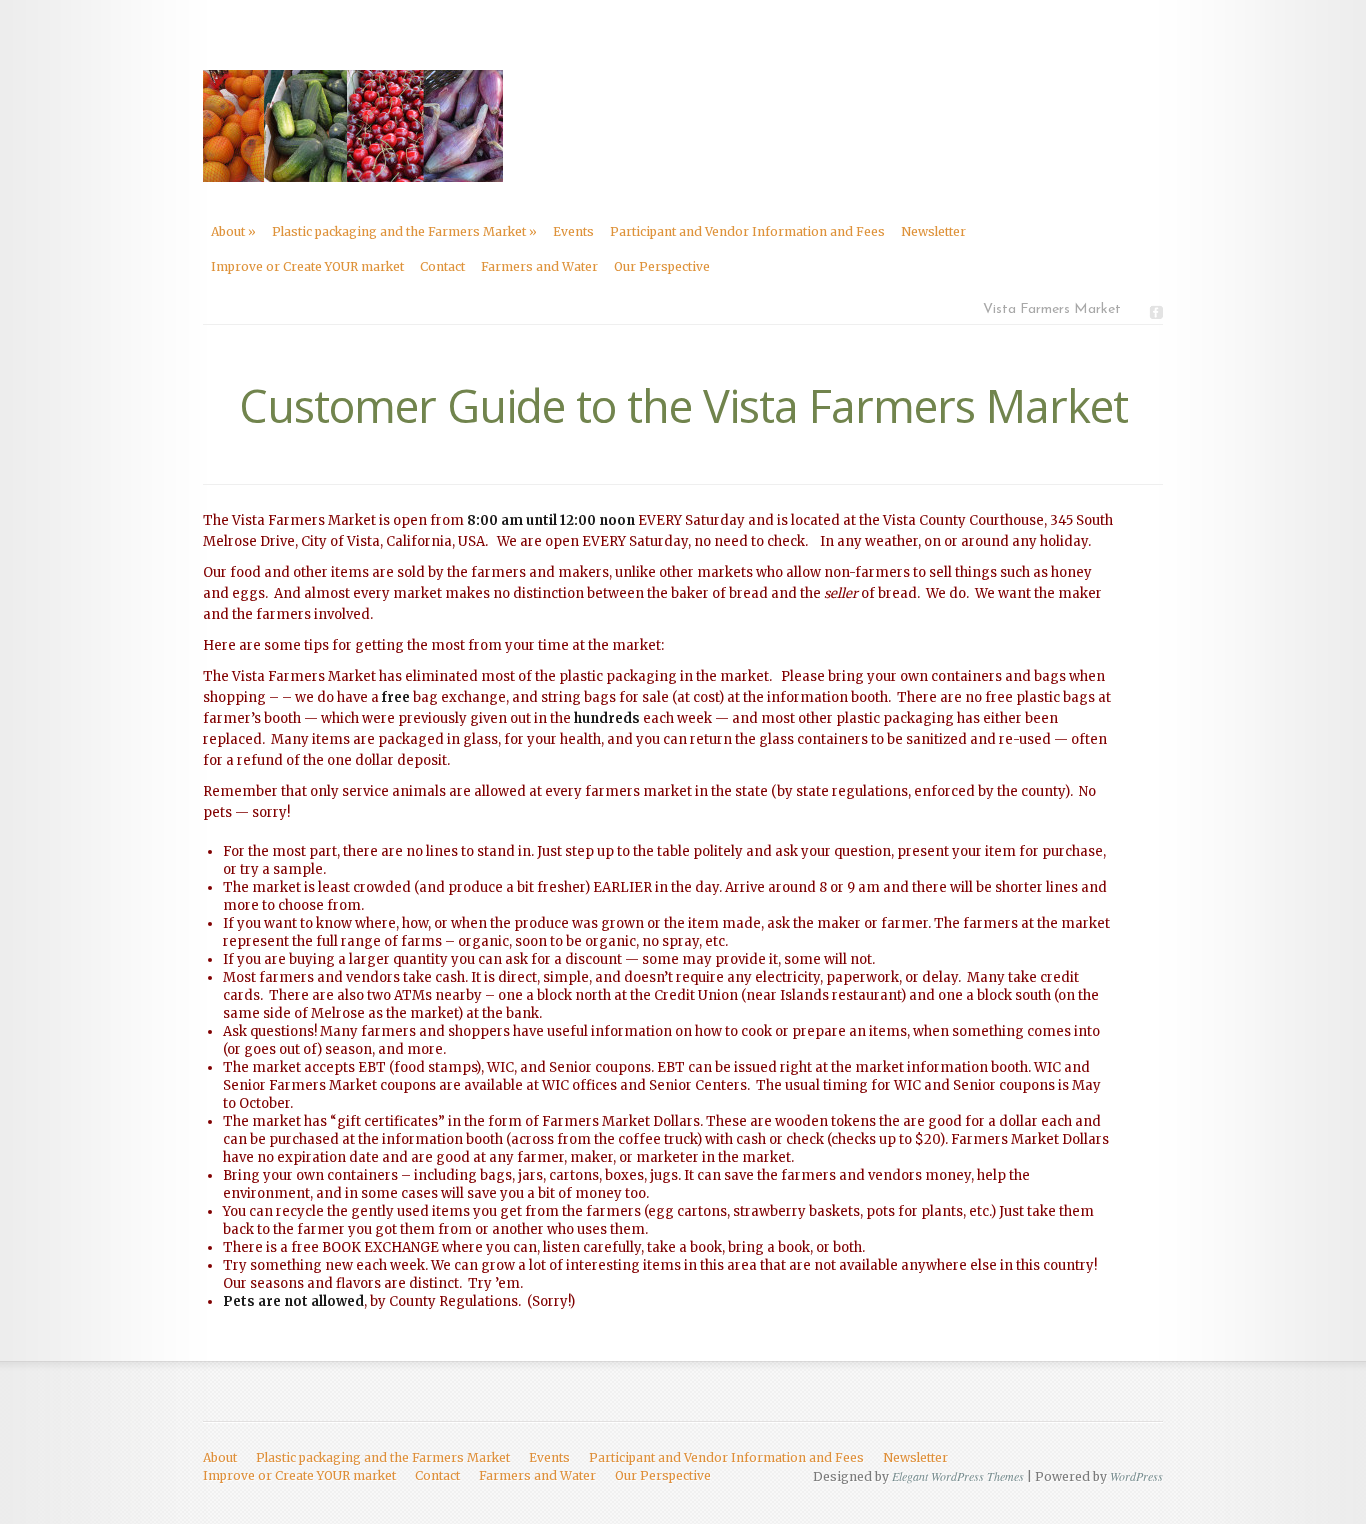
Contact (442, 266)
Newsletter (933, 231)
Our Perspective (662, 266)
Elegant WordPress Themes (958, 1476)
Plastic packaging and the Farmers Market (404, 231)
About (233, 231)
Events (573, 231)
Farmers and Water (539, 266)
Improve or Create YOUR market (307, 266)
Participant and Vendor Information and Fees (747, 231)
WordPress (1136, 1476)
